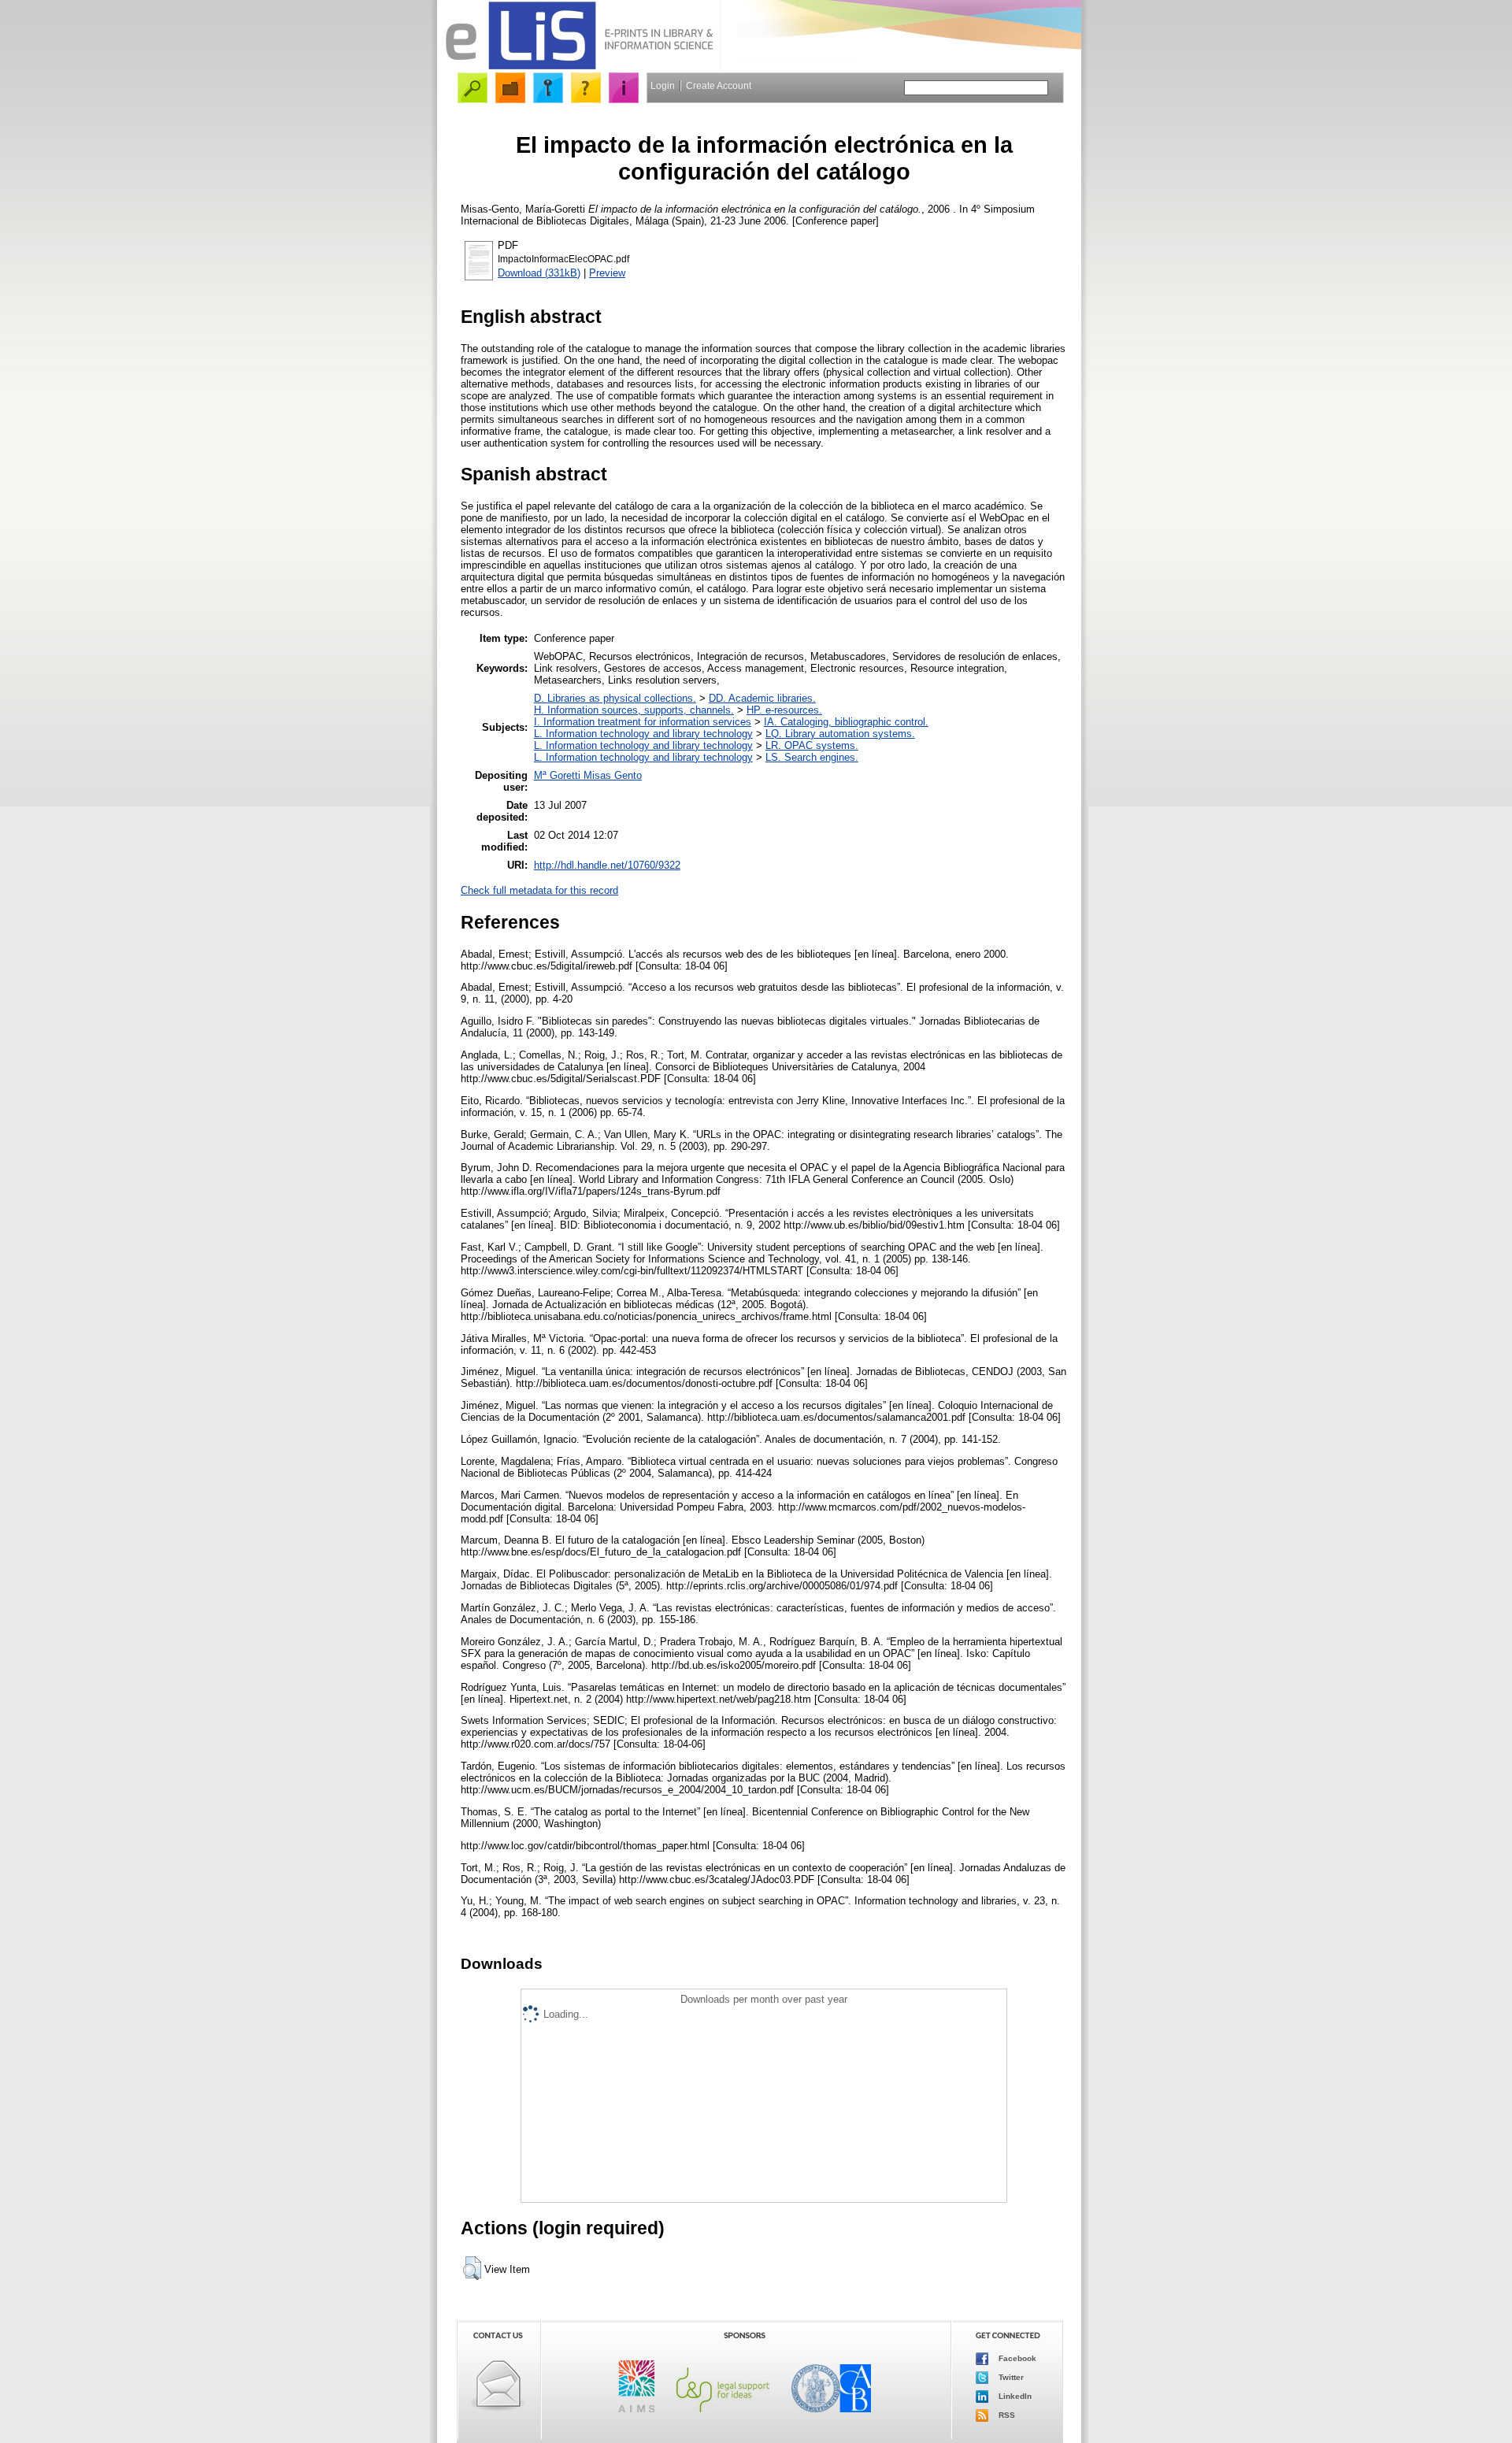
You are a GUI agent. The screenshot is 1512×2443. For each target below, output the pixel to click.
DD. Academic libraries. (762, 698)
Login (663, 86)
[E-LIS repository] (579, 67)
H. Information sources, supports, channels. (634, 710)
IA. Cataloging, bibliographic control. (846, 722)
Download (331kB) (539, 273)
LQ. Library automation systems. (840, 734)
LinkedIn (1014, 2396)
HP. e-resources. (784, 710)
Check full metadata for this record (539, 890)
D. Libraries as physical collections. (615, 698)
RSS (1006, 2415)
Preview (607, 273)
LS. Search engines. (812, 757)
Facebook (1016, 2358)
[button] (472, 2268)
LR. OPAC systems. (812, 745)
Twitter (1010, 2377)
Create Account (719, 86)
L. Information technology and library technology (643, 734)
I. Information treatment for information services (643, 722)
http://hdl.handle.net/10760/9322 (607, 865)
